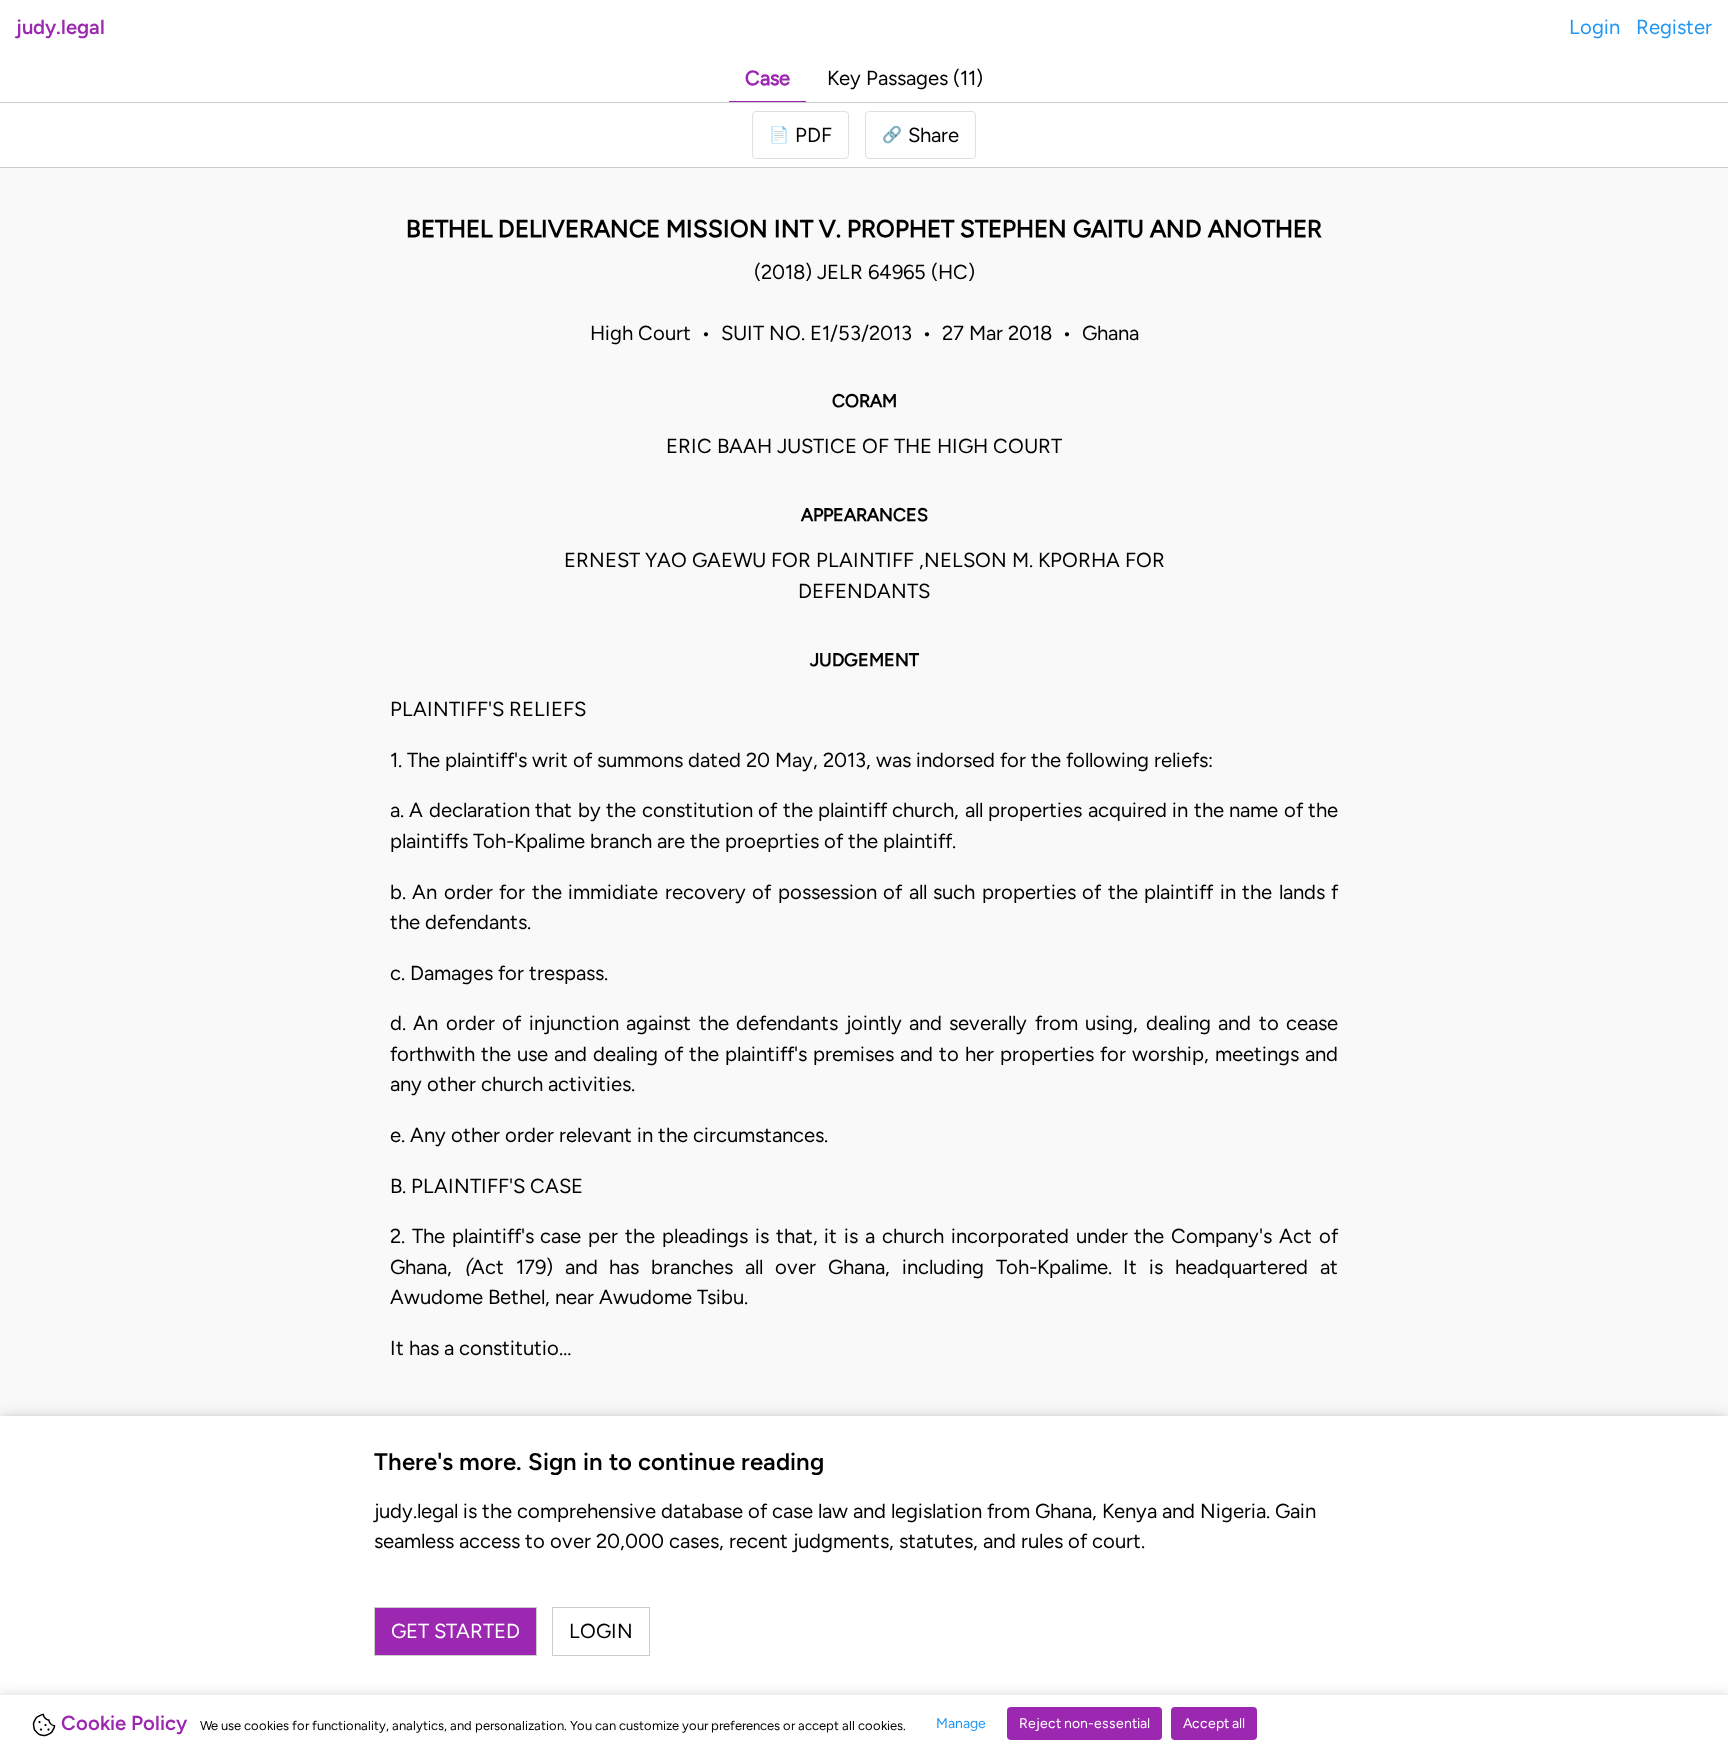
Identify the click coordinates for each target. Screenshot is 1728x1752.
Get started (455, 1631)
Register (1674, 27)
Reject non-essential (1084, 1723)
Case (767, 78)
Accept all (1214, 1723)
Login (1594, 27)
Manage (961, 1723)
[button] (920, 135)
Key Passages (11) (905, 78)
